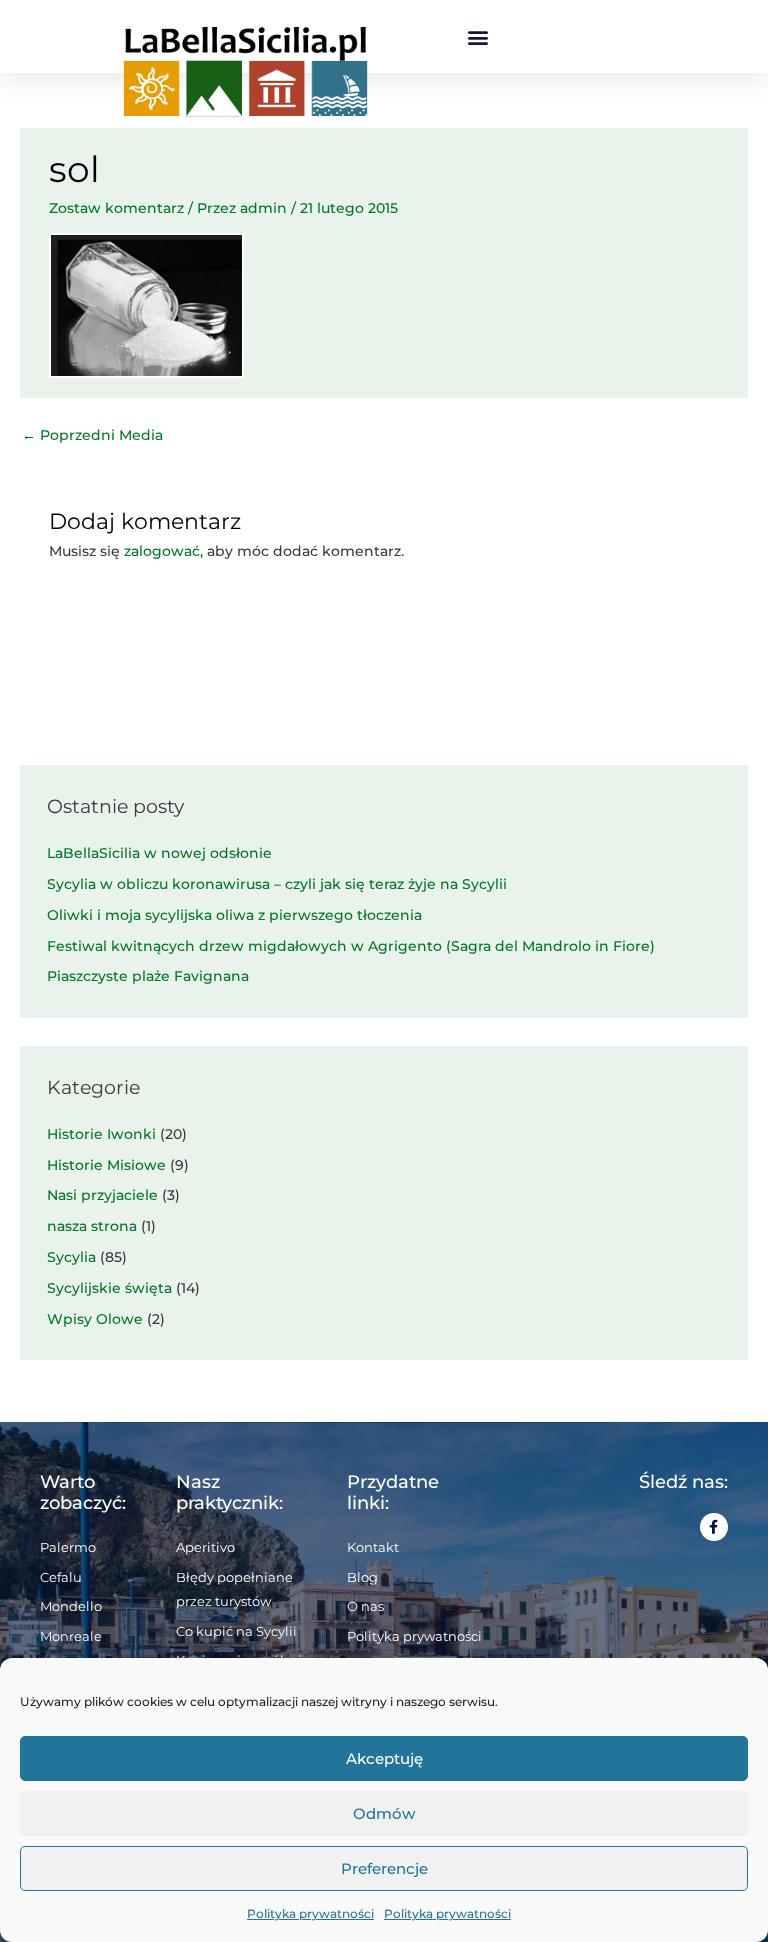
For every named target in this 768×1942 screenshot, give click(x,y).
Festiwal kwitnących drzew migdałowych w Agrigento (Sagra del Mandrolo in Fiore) (351, 946)
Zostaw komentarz (116, 208)
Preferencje (384, 1868)
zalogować (162, 551)
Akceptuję (384, 1758)
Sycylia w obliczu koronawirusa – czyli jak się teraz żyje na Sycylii (277, 884)
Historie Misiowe (106, 1165)
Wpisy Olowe (95, 1319)
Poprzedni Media (92, 435)
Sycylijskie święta (109, 1288)
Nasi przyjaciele (102, 1195)
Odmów (384, 1813)
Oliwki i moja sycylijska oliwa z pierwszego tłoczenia (234, 915)
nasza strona (92, 1226)
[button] (478, 36)
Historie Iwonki (101, 1134)
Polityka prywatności (310, 1913)
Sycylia (71, 1257)
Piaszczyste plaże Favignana (148, 976)
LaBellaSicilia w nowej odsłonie (159, 853)
